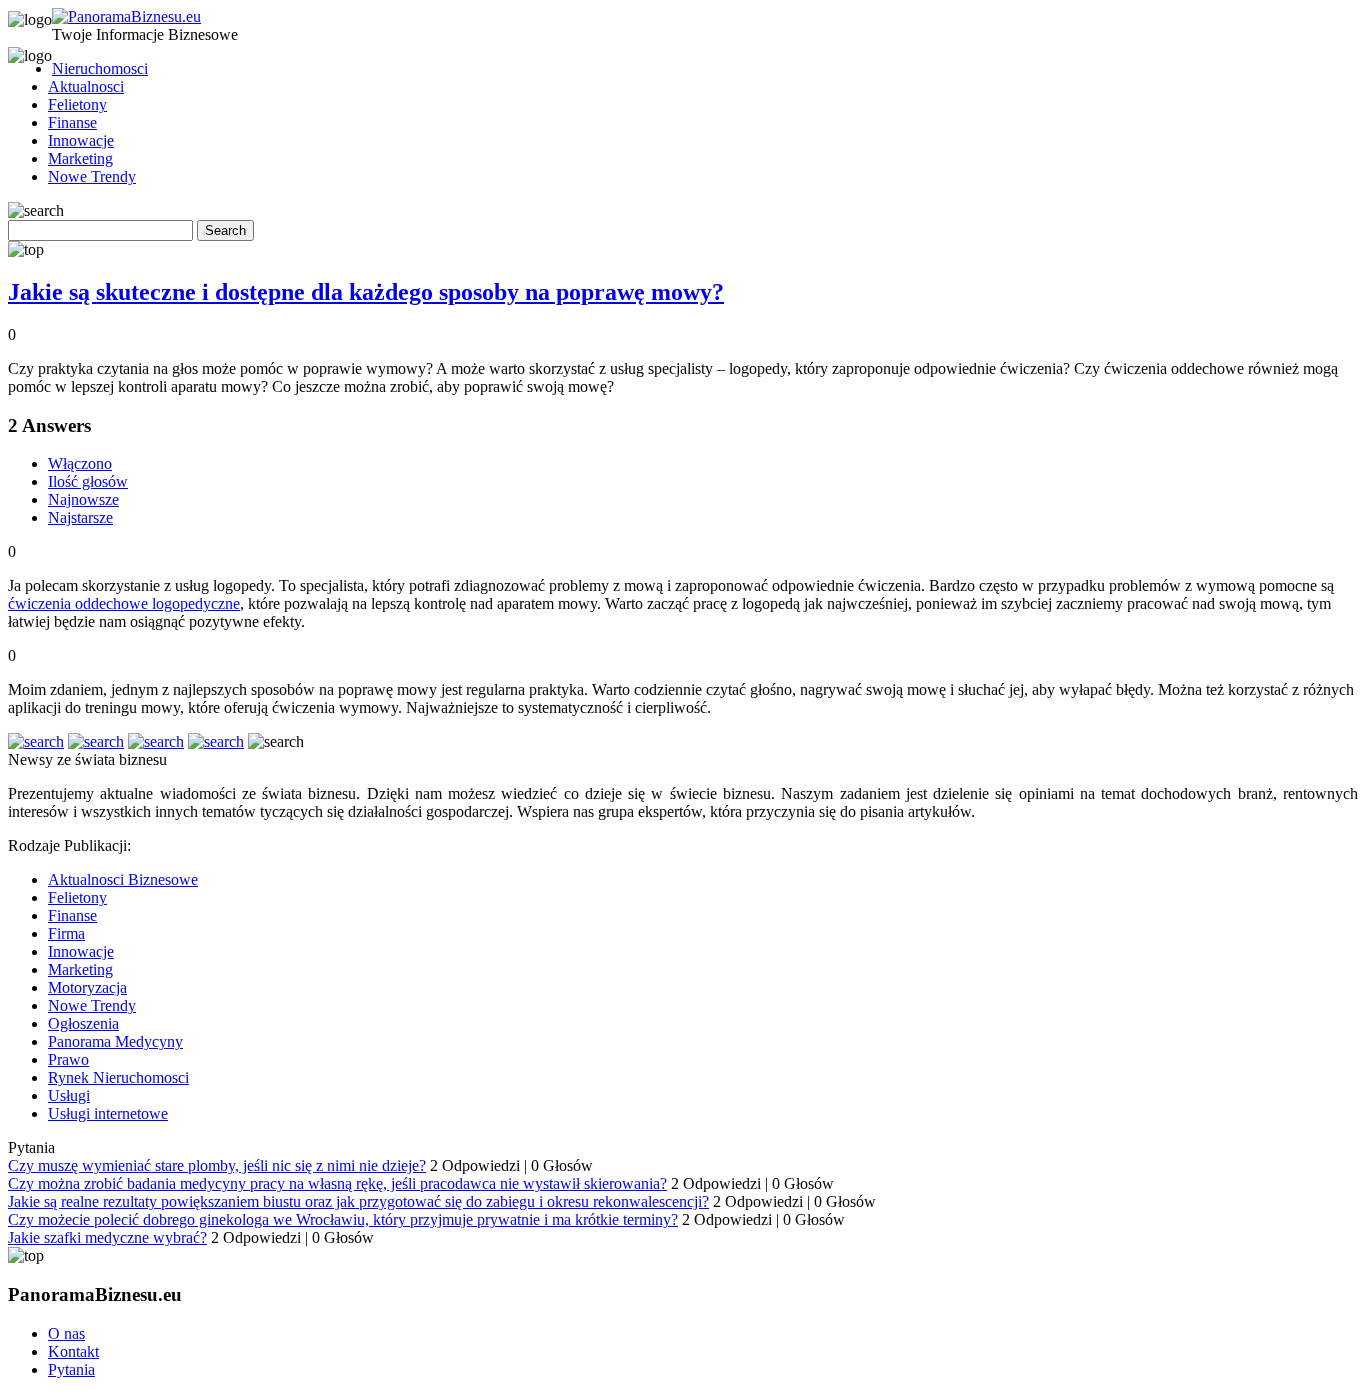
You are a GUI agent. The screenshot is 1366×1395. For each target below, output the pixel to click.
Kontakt (73, 1351)
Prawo (68, 1059)
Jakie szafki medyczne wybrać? (107, 1237)
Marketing (80, 158)
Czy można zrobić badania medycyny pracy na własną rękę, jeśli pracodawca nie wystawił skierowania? (337, 1183)
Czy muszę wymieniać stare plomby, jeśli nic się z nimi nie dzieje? (217, 1165)
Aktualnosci (86, 86)
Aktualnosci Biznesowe (123, 879)
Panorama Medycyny (115, 1041)
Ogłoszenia (83, 1023)
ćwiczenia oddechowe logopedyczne (124, 603)
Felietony (77, 104)
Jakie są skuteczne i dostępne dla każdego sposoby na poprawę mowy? (366, 292)
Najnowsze (83, 499)
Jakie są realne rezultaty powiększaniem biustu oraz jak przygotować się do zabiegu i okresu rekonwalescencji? (358, 1201)
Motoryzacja (87, 987)
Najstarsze (80, 517)
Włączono (80, 463)
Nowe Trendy (92, 176)
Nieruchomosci (100, 68)
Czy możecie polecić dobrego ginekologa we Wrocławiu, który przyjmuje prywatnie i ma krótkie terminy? (343, 1219)
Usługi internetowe (108, 1113)
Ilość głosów (88, 481)
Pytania (71, 1369)
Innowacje (81, 140)
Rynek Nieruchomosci (118, 1077)
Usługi (69, 1095)
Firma (66, 933)
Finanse (72, 122)
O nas (66, 1333)
